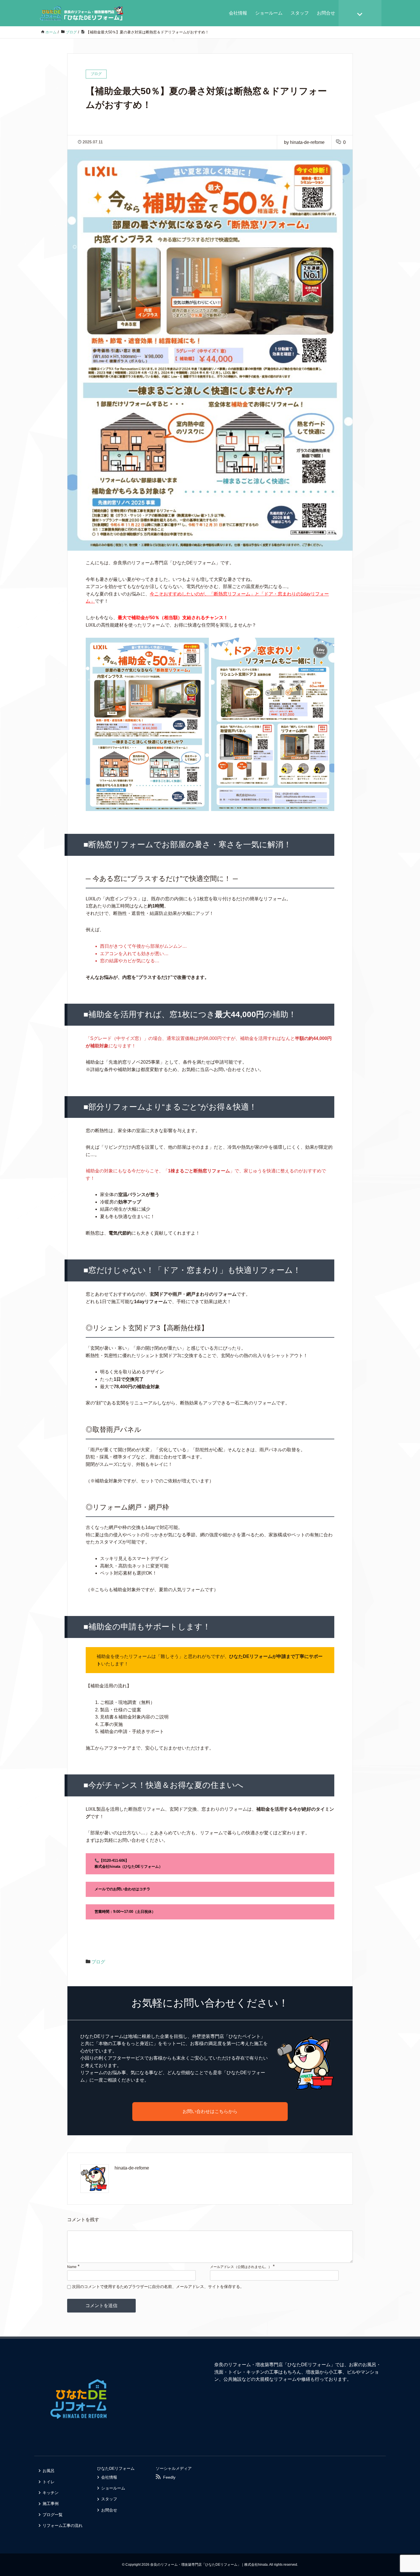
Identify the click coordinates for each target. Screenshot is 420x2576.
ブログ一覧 (53, 2515)
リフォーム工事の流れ (63, 2525)
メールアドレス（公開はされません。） (241, 2267)
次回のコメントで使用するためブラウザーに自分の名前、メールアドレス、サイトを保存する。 (158, 2287)
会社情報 (238, 13)
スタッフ (300, 13)
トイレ (49, 2482)
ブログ (98, 1962)
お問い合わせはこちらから (210, 2111)
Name (72, 2267)
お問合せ (326, 13)
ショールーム (269, 13)
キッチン (51, 2493)
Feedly (169, 2477)
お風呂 (49, 2471)
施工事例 (51, 2503)
